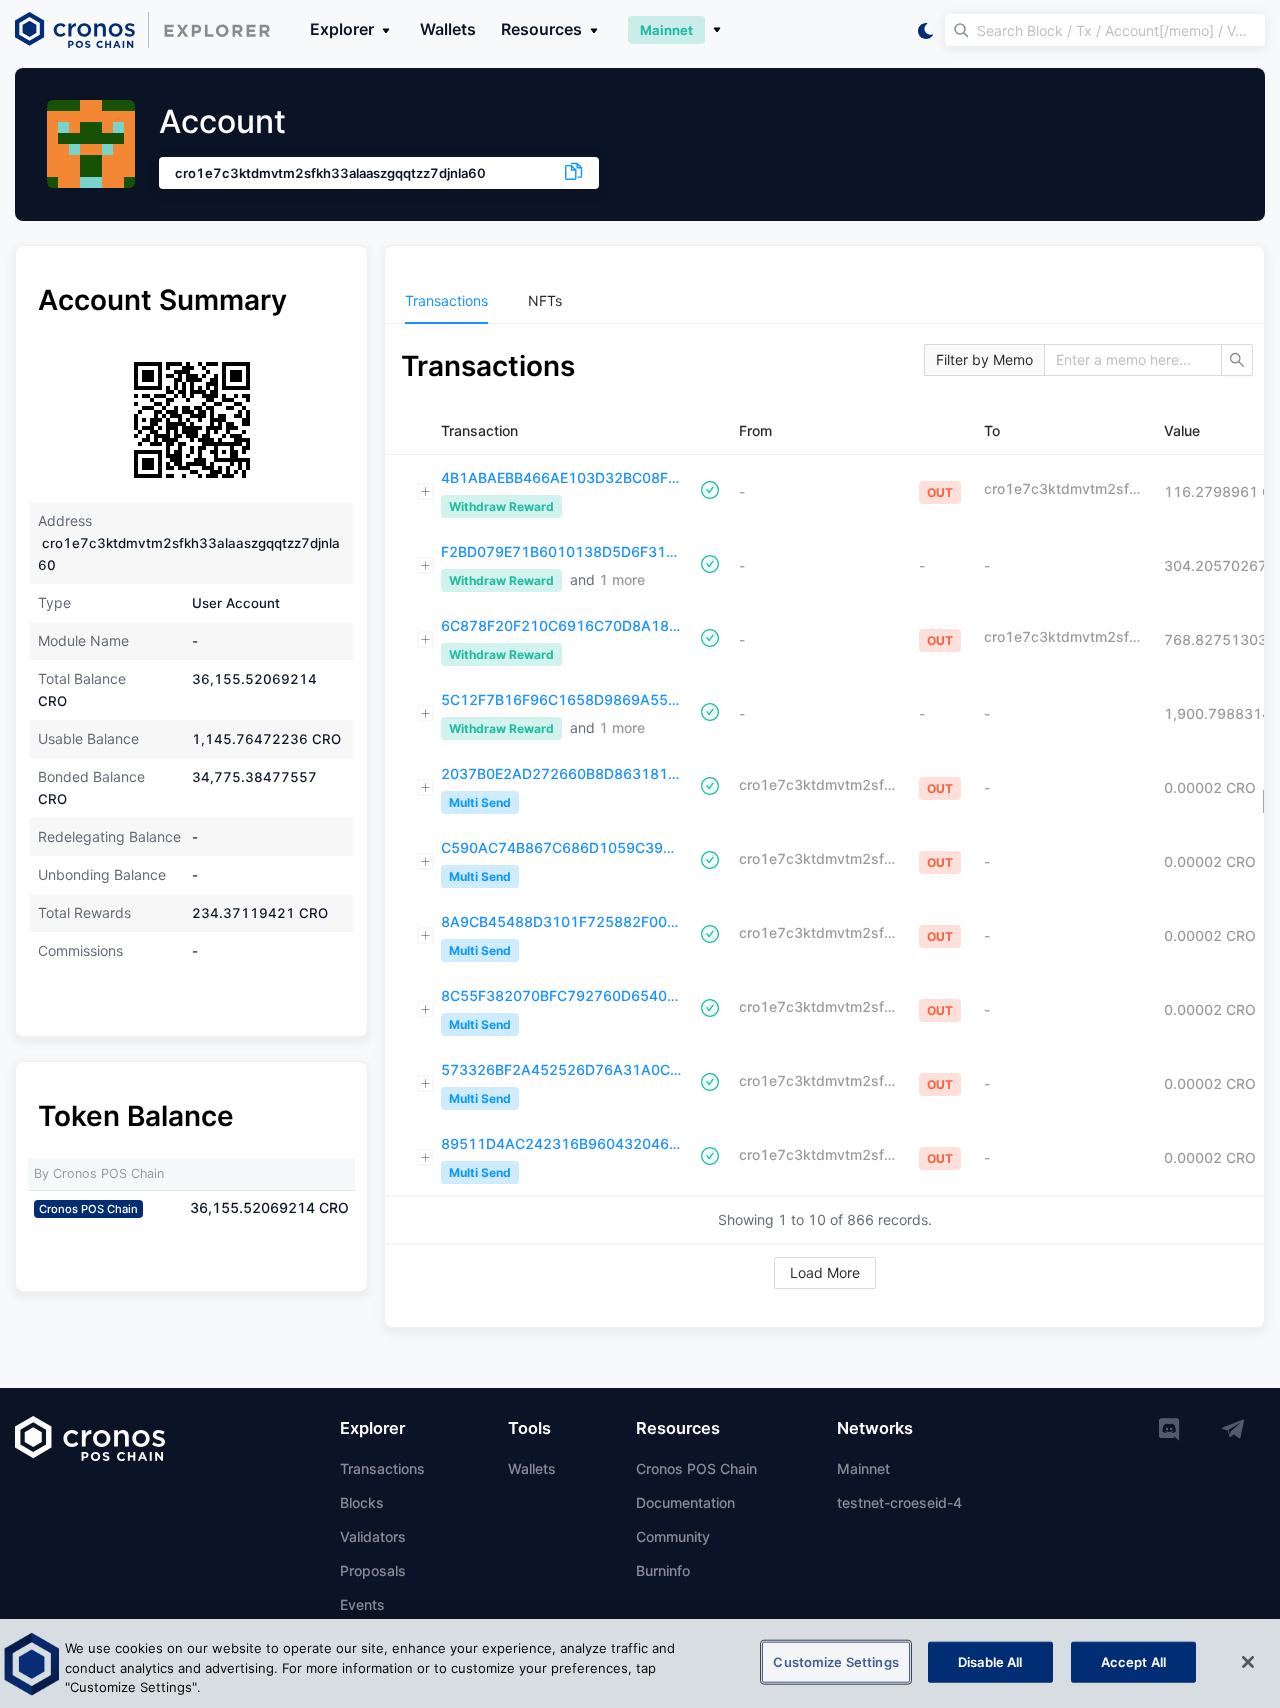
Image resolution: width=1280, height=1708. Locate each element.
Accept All (1133, 1661)
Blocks (362, 1502)
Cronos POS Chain (696, 1468)
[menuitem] (446, 301)
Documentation (685, 1502)
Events (362, 1604)
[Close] (1248, 1662)
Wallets (448, 29)
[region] (640, 1663)
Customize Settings (835, 1661)
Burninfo (663, 1570)
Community (673, 1536)
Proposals (373, 1570)
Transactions (382, 1468)
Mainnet (863, 1468)
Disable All (990, 1661)
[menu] (824, 301)
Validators (373, 1536)
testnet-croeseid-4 (899, 1502)
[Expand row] (426, 492)
